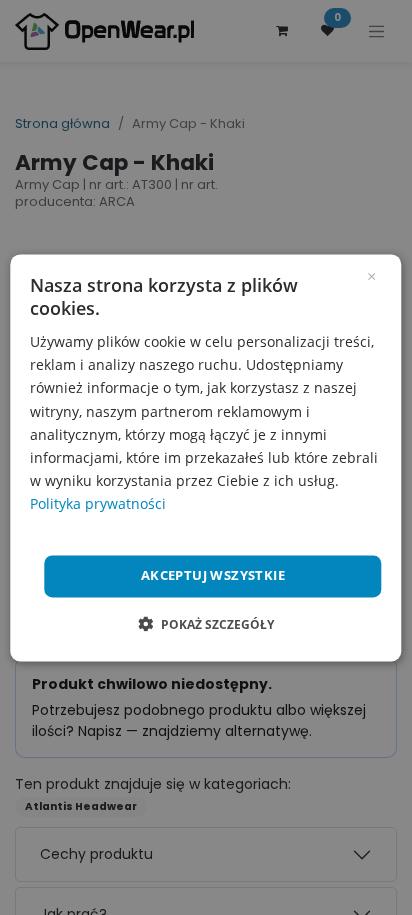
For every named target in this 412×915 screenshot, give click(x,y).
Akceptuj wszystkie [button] (213, 575)
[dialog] (205, 457)
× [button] (371, 275)
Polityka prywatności (98, 503)
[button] (206, 624)
